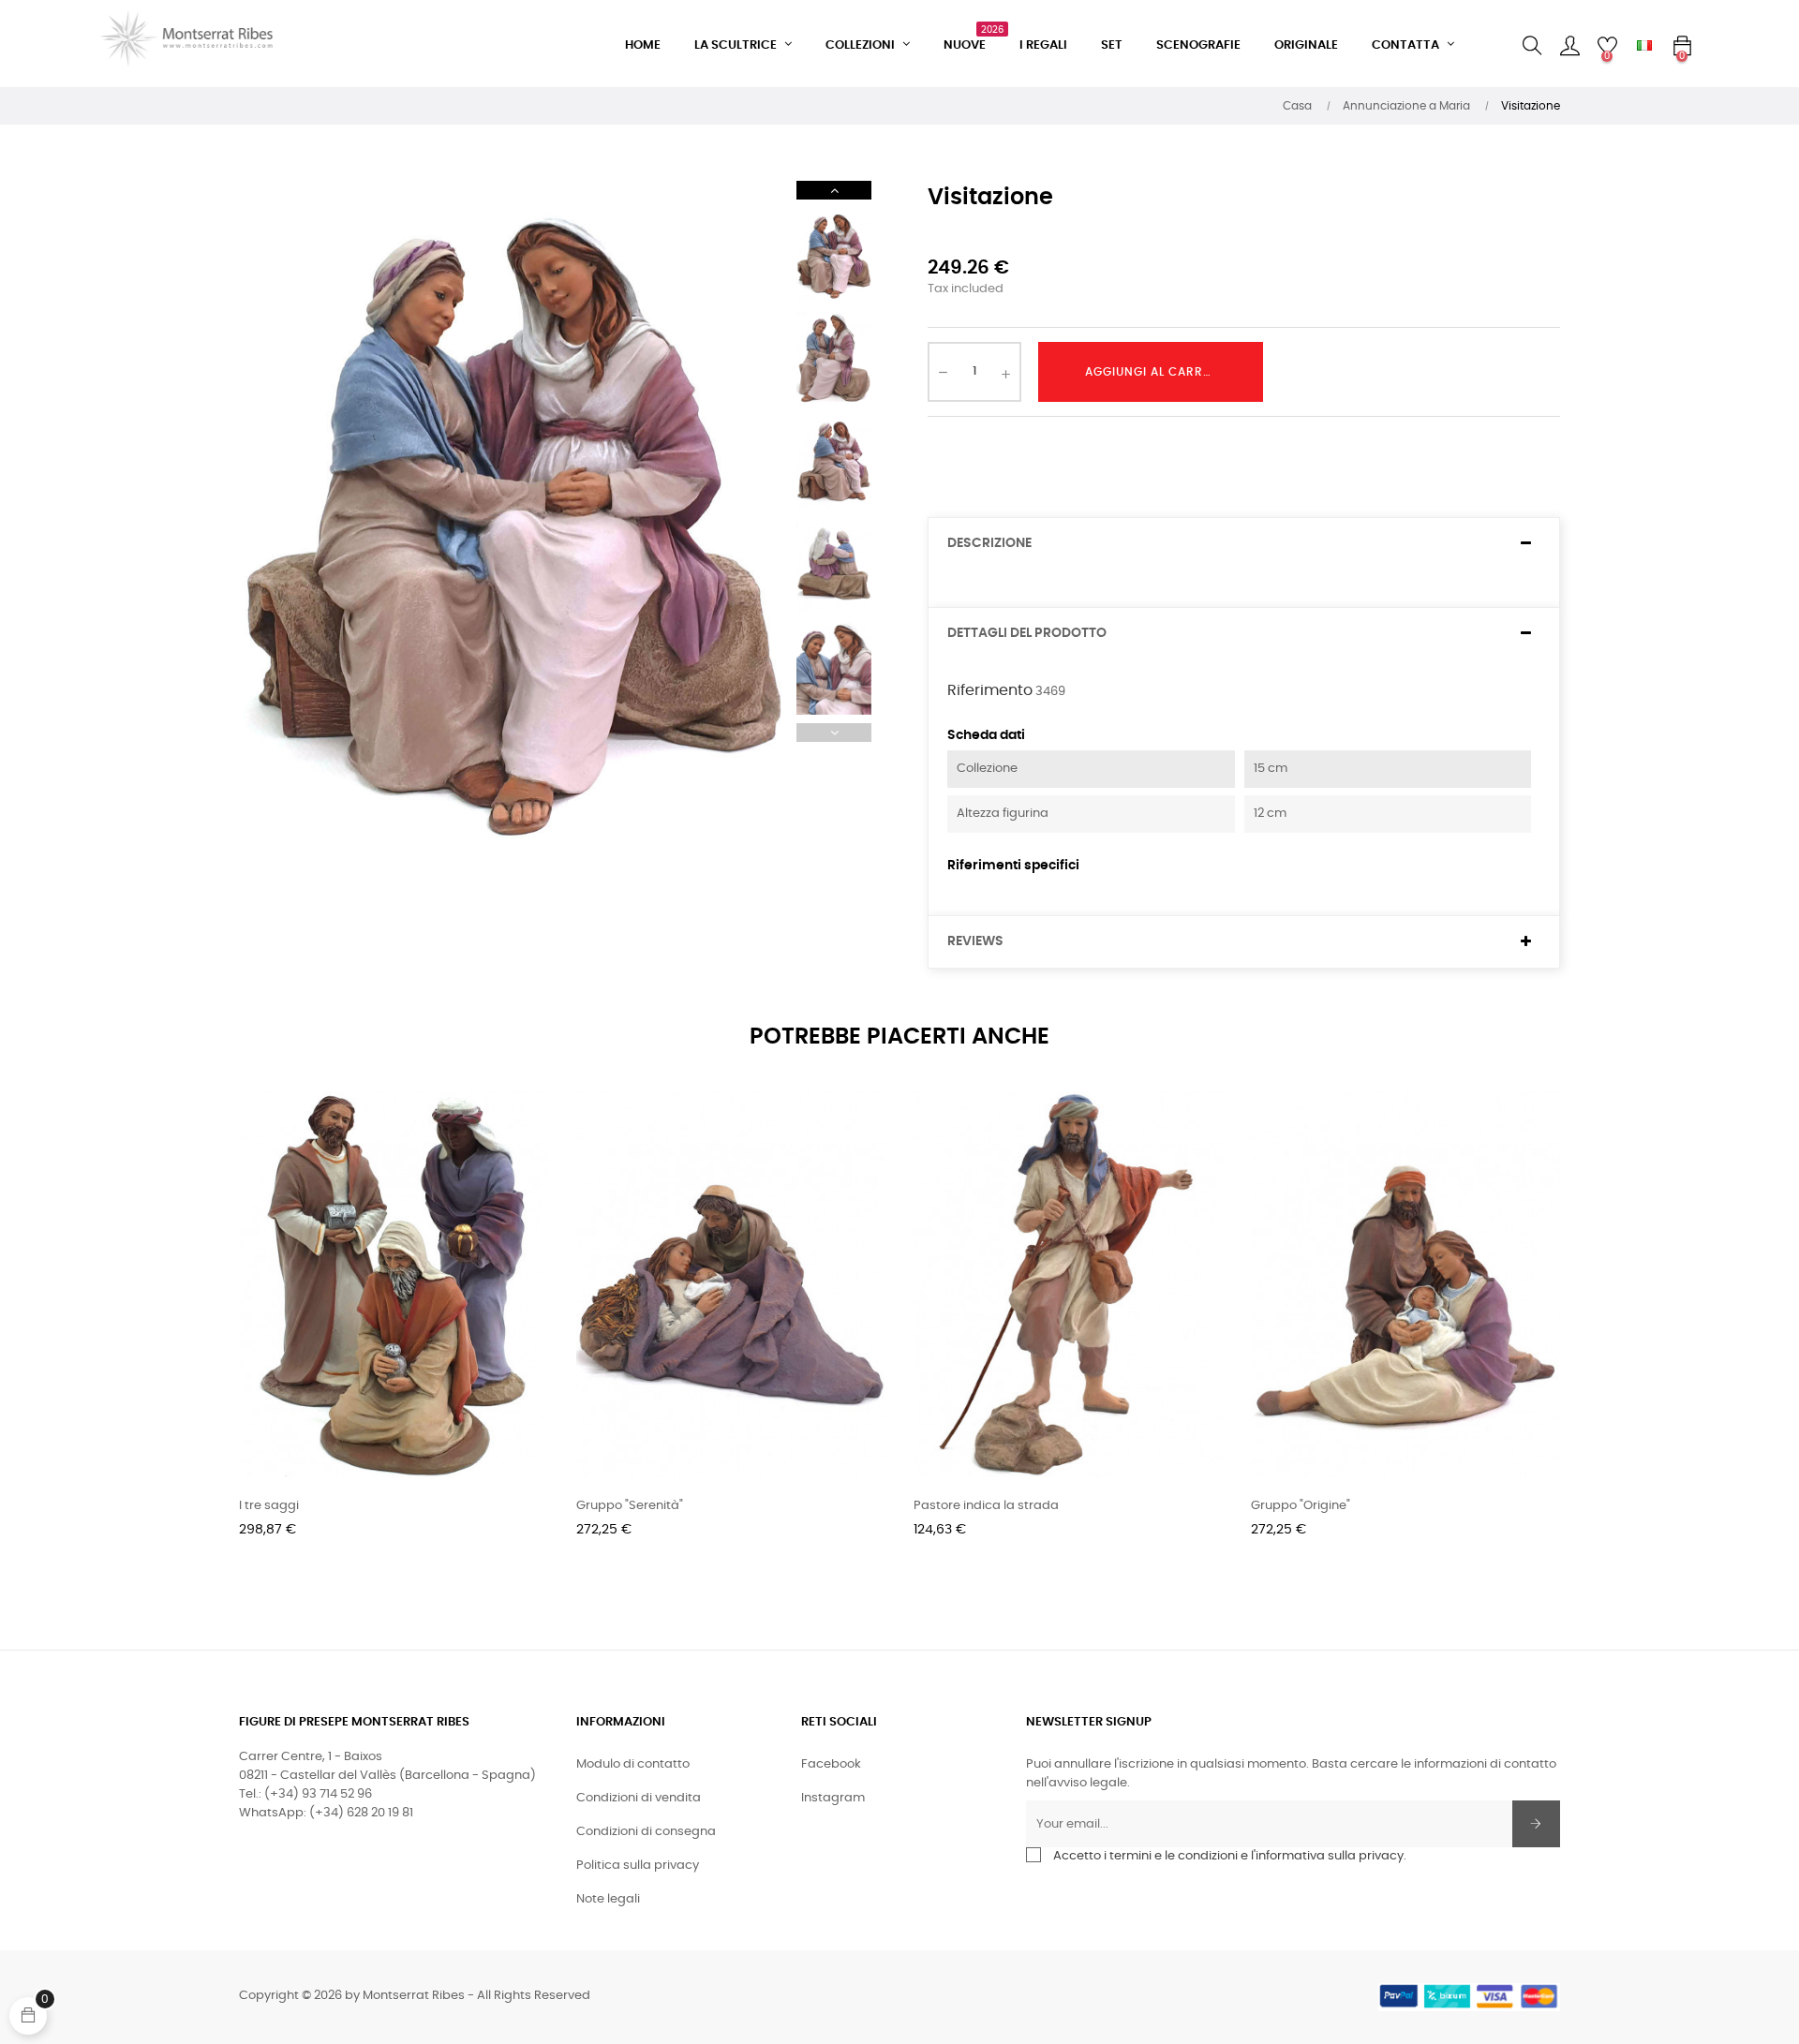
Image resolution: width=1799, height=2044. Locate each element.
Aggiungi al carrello (1158, 372)
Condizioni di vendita (639, 1798)
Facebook (831, 1764)
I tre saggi (269, 1506)
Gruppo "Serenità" (630, 1506)
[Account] (1569, 46)
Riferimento (990, 690)
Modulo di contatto (633, 1764)
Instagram (833, 1798)
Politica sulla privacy (638, 1866)
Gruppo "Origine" (1301, 1506)
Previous (834, 733)
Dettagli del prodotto (1027, 633)
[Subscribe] (1536, 1824)
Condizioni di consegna (646, 1832)
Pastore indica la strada (986, 1506)
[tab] (1244, 544)
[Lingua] (1644, 46)
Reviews (975, 941)
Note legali (608, 1899)
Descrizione (989, 543)
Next (834, 190)
